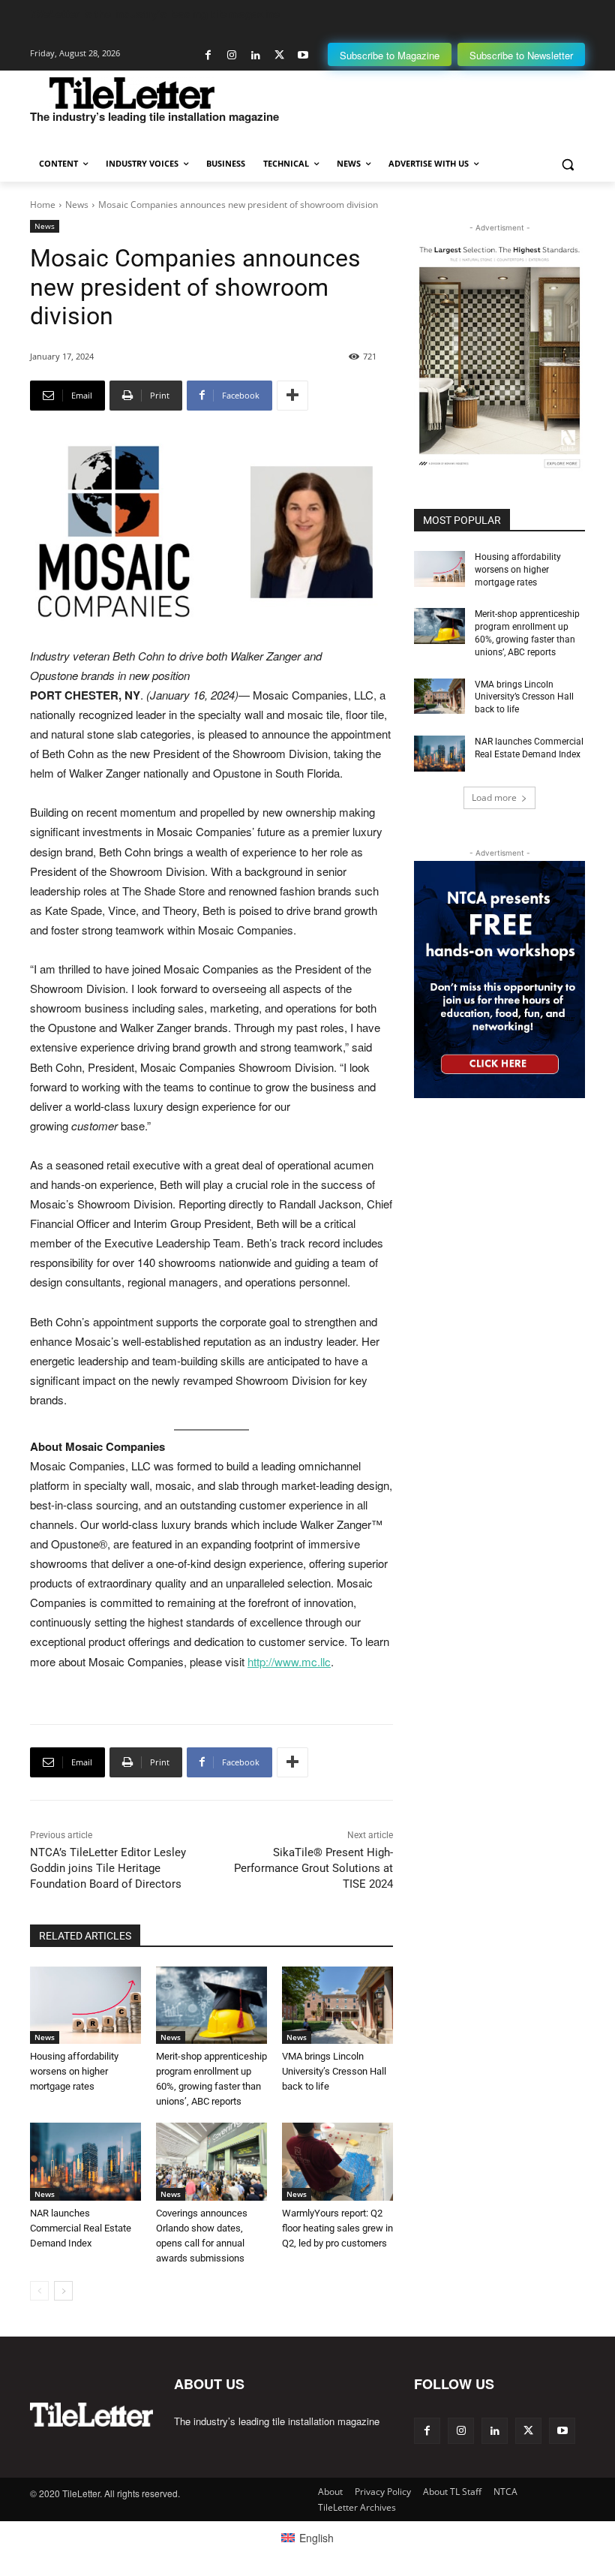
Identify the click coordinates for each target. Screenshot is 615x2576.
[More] (292, 396)
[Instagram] (232, 55)
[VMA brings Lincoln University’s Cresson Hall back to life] (337, 2006)
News (77, 205)
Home (43, 205)
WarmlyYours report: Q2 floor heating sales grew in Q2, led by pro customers (337, 2228)
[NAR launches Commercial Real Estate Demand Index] (85, 2162)
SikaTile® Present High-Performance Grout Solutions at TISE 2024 (313, 1868)
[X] (279, 55)
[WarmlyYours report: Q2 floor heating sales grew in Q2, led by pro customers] (337, 2162)
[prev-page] (39, 2291)
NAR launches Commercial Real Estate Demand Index (81, 2228)
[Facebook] (208, 55)
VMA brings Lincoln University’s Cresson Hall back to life (334, 2071)
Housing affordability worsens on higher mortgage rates (74, 2071)
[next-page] (63, 2291)
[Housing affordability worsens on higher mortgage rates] (85, 2006)
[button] (567, 164)
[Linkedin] (255, 55)
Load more (494, 797)
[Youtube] (303, 55)
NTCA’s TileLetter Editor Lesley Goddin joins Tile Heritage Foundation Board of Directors (108, 1868)
